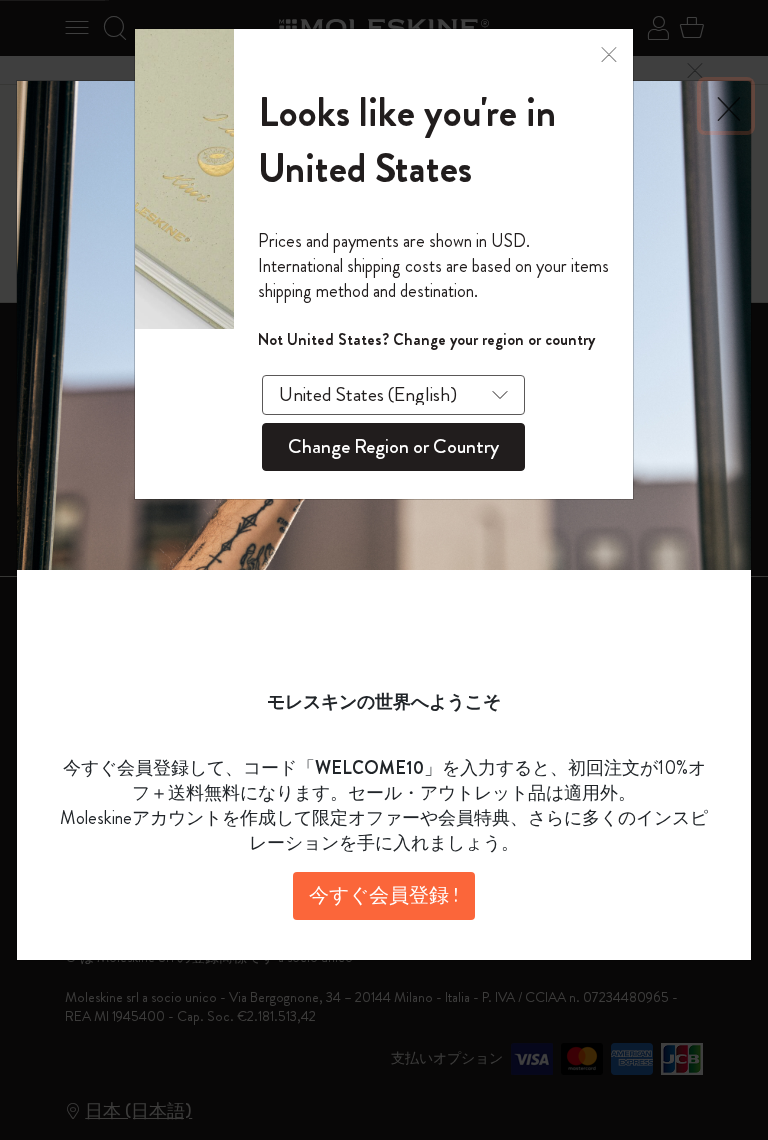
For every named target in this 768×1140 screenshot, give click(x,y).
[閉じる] (609, 52)
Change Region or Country (393, 446)
